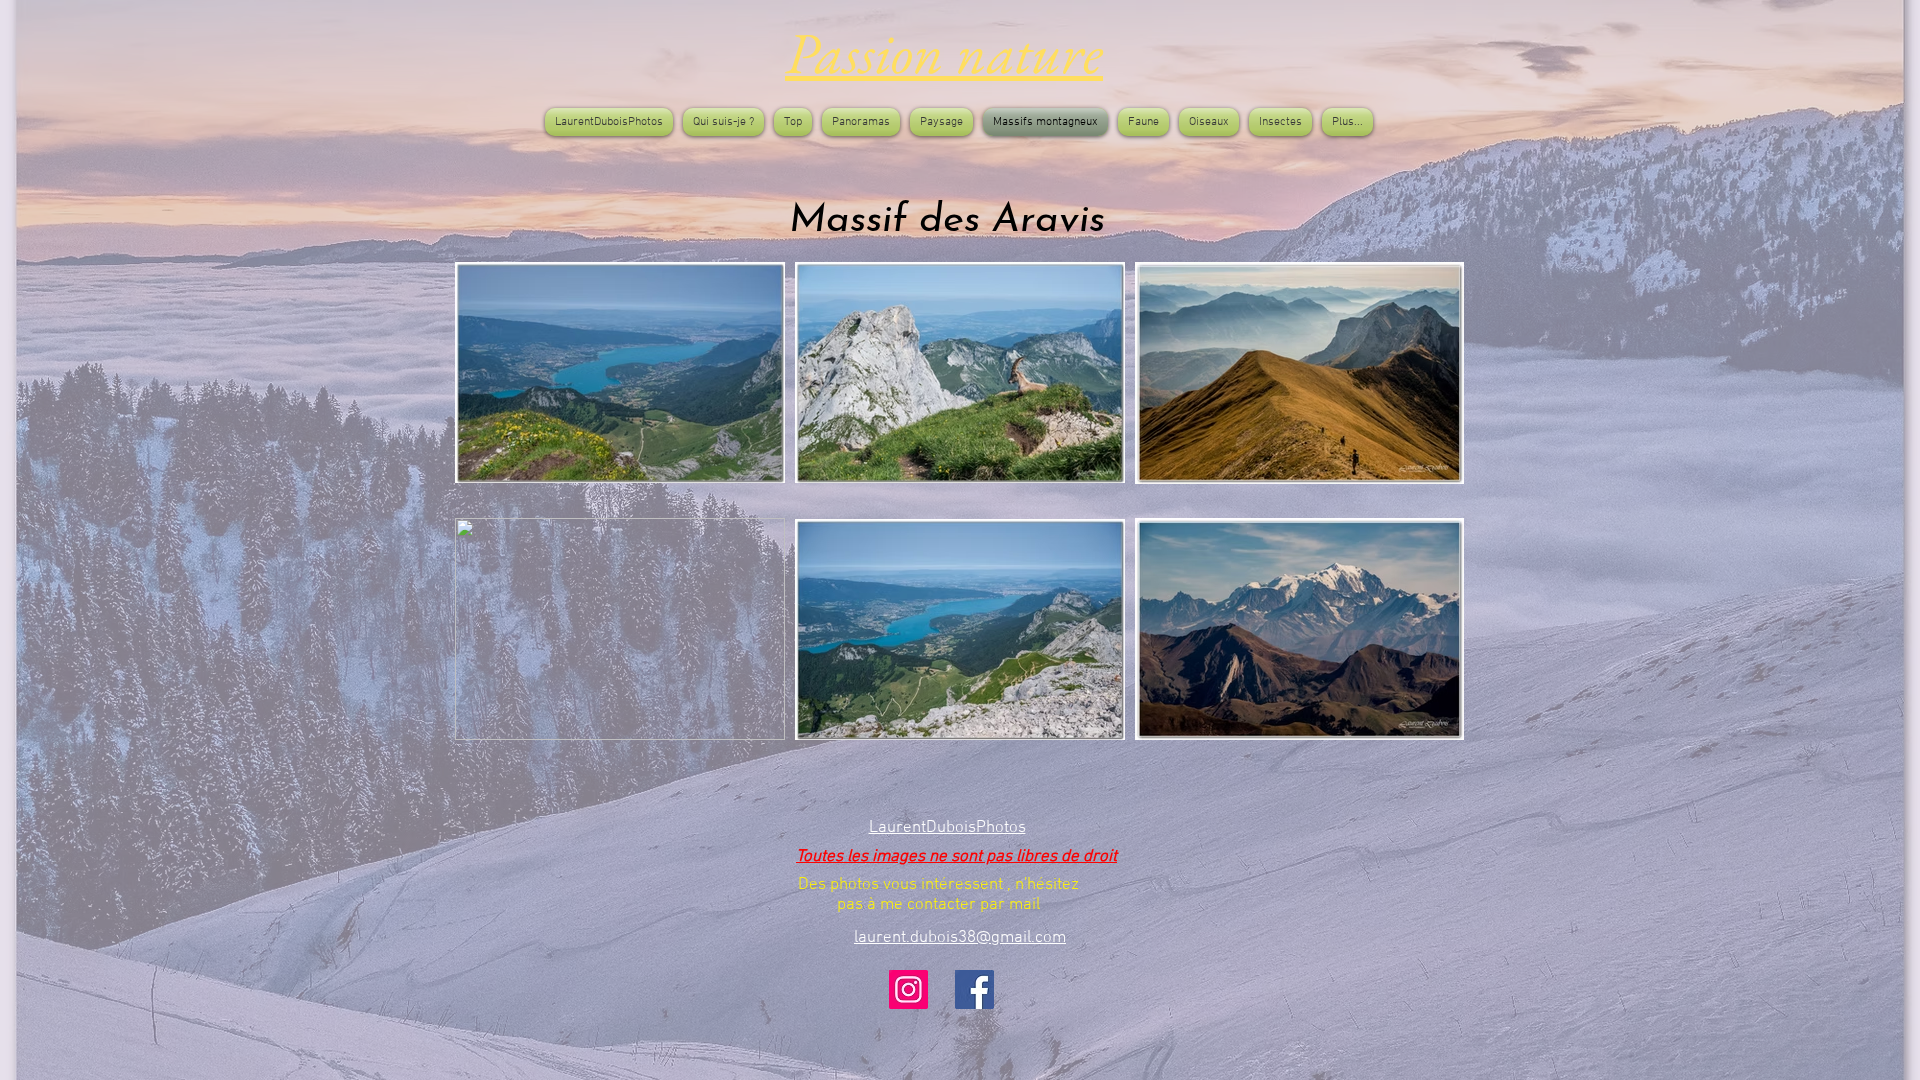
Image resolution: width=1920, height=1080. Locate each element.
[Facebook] (974, 989)
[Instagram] (908, 989)
